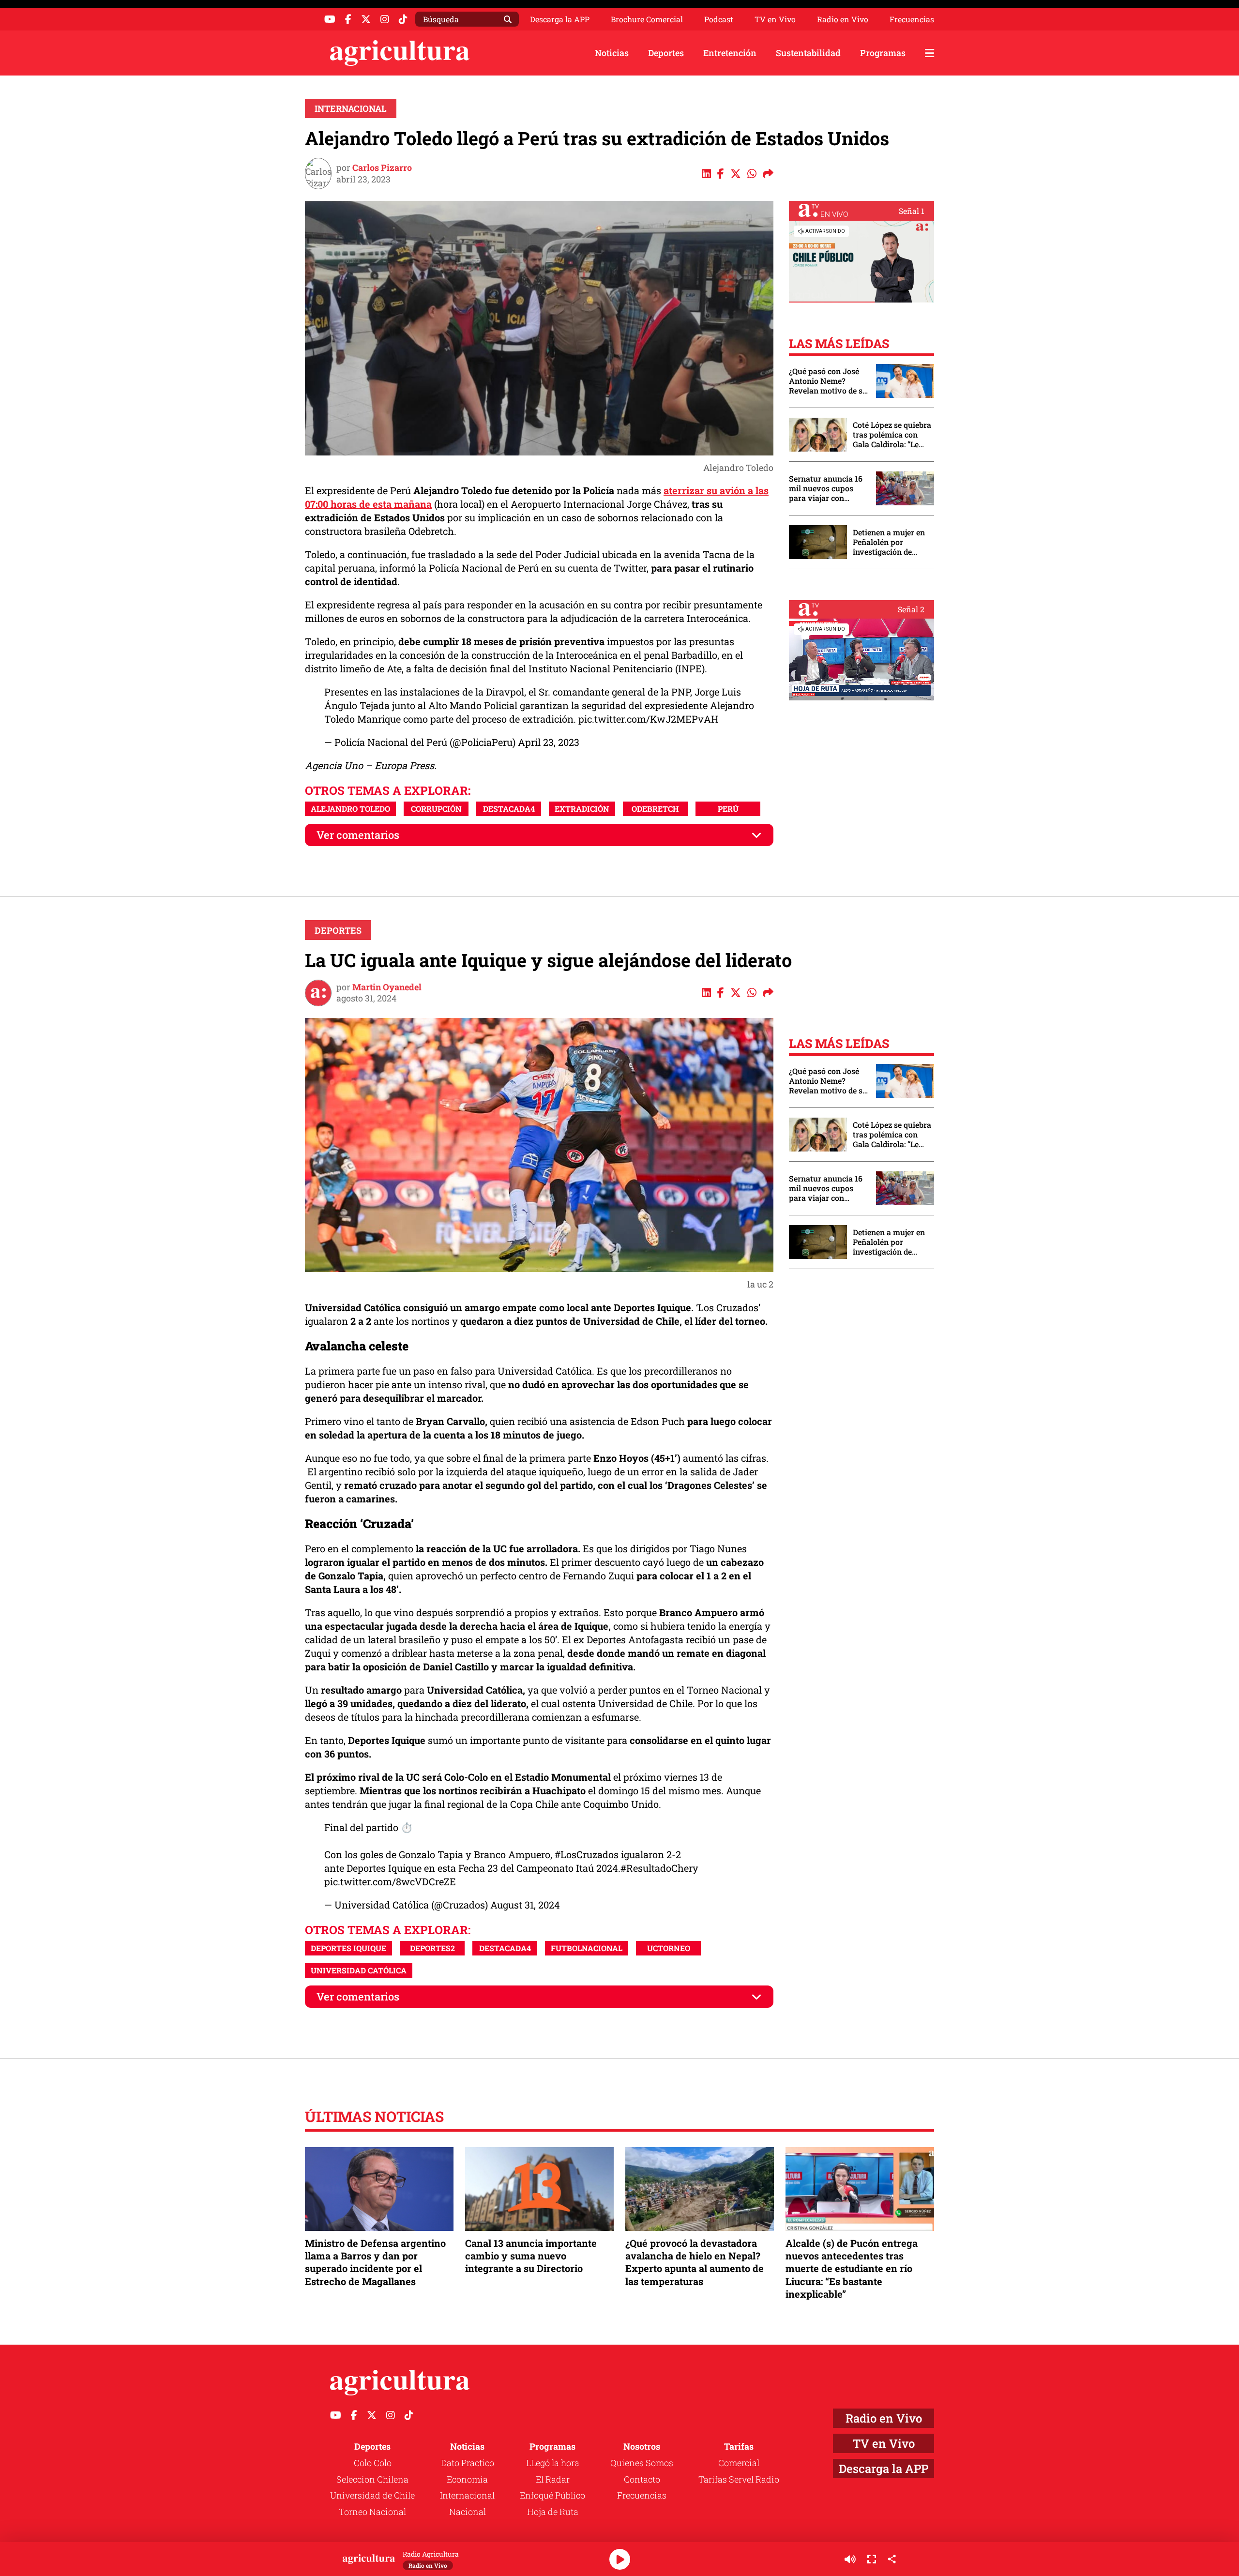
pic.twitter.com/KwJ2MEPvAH (648, 719)
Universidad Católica (359, 1970)
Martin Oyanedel (387, 987)
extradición (582, 809)
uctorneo (669, 1948)
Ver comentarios (358, 835)
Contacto (642, 2479)
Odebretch (655, 809)
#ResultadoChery (659, 1868)
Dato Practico (468, 2463)
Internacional (351, 108)
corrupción (436, 809)
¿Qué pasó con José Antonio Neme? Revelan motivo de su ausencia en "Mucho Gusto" (828, 381)
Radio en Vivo (843, 19)
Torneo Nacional (372, 2512)
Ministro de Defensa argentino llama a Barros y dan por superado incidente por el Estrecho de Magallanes (375, 2262)
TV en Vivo (775, 19)
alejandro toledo (350, 809)
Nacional (468, 2512)
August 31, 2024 (525, 1905)
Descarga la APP (560, 19)
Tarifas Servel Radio (739, 2479)
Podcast (719, 19)
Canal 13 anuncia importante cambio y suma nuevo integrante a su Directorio (531, 2256)
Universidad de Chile (372, 2495)
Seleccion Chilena (372, 2479)
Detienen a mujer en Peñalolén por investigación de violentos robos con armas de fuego (889, 542)
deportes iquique (348, 1948)
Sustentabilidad (808, 53)
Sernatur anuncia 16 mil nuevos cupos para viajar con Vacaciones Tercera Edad (826, 488)
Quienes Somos (642, 2463)
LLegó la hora (553, 2463)
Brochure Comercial (647, 19)
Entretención (730, 53)
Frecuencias (912, 19)
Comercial (739, 2463)
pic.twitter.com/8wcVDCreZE (390, 1881)
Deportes (666, 53)
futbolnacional (587, 1948)
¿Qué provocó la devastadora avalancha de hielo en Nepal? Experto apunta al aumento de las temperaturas (695, 2262)
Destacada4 (509, 809)
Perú (728, 809)
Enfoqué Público (552, 2495)
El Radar (553, 2479)
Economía (467, 2479)
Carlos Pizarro (382, 167)
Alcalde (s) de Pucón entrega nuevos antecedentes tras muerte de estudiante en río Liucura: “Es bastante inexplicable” (852, 2268)
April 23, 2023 (549, 742)
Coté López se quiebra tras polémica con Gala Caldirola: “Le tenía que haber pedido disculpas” (892, 435)
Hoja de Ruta (553, 2512)
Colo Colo (373, 2463)
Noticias (612, 53)
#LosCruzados (587, 1854)
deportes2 (432, 1948)
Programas (883, 53)
